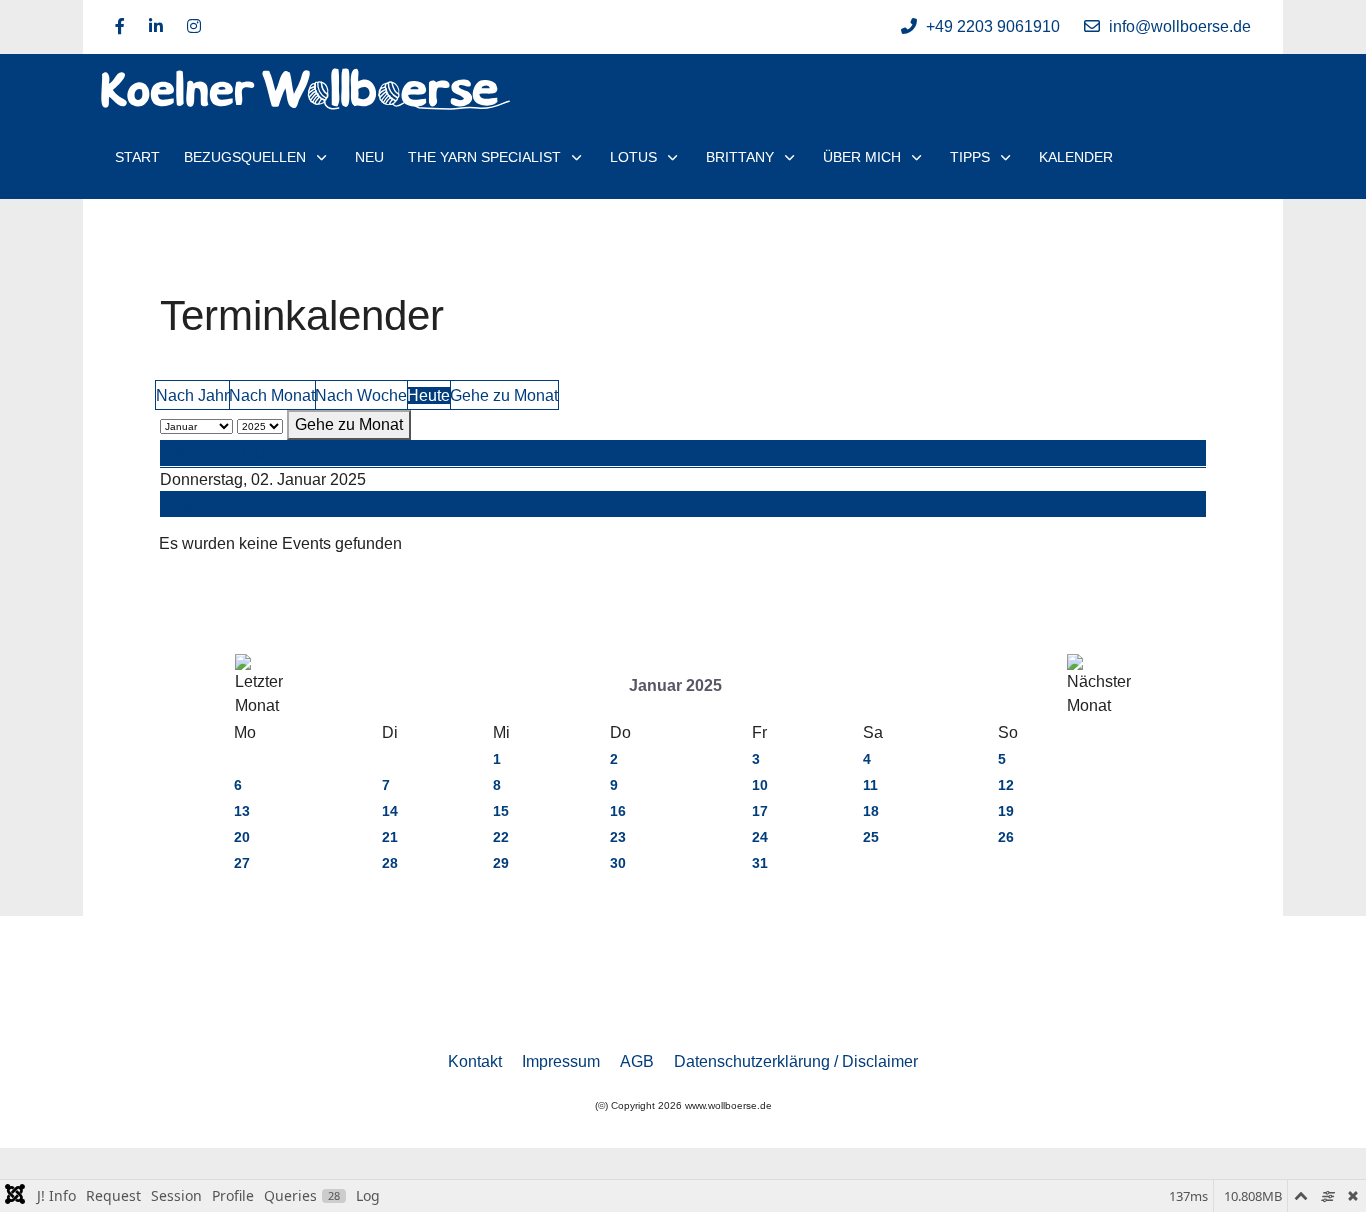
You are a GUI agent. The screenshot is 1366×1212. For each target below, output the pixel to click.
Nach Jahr (192, 395)
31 (760, 863)
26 (1006, 837)
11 (870, 785)
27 (242, 863)
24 (760, 837)
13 (242, 811)
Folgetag (192, 503)
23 (618, 837)
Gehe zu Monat (504, 395)
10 (760, 785)
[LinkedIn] (156, 26)
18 (871, 811)
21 (390, 837)
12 (1006, 785)
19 (1006, 811)
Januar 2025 (675, 685)
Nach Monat (272, 395)
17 (760, 811)
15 (501, 811)
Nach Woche (361, 395)
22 (501, 837)
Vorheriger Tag (213, 452)
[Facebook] (120, 26)
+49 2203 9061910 (993, 26)
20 (242, 837)
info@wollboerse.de (1180, 26)
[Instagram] (194, 26)
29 (501, 863)
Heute (428, 395)
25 (871, 837)
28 (390, 863)
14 (390, 811)
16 (618, 811)
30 (618, 863)
